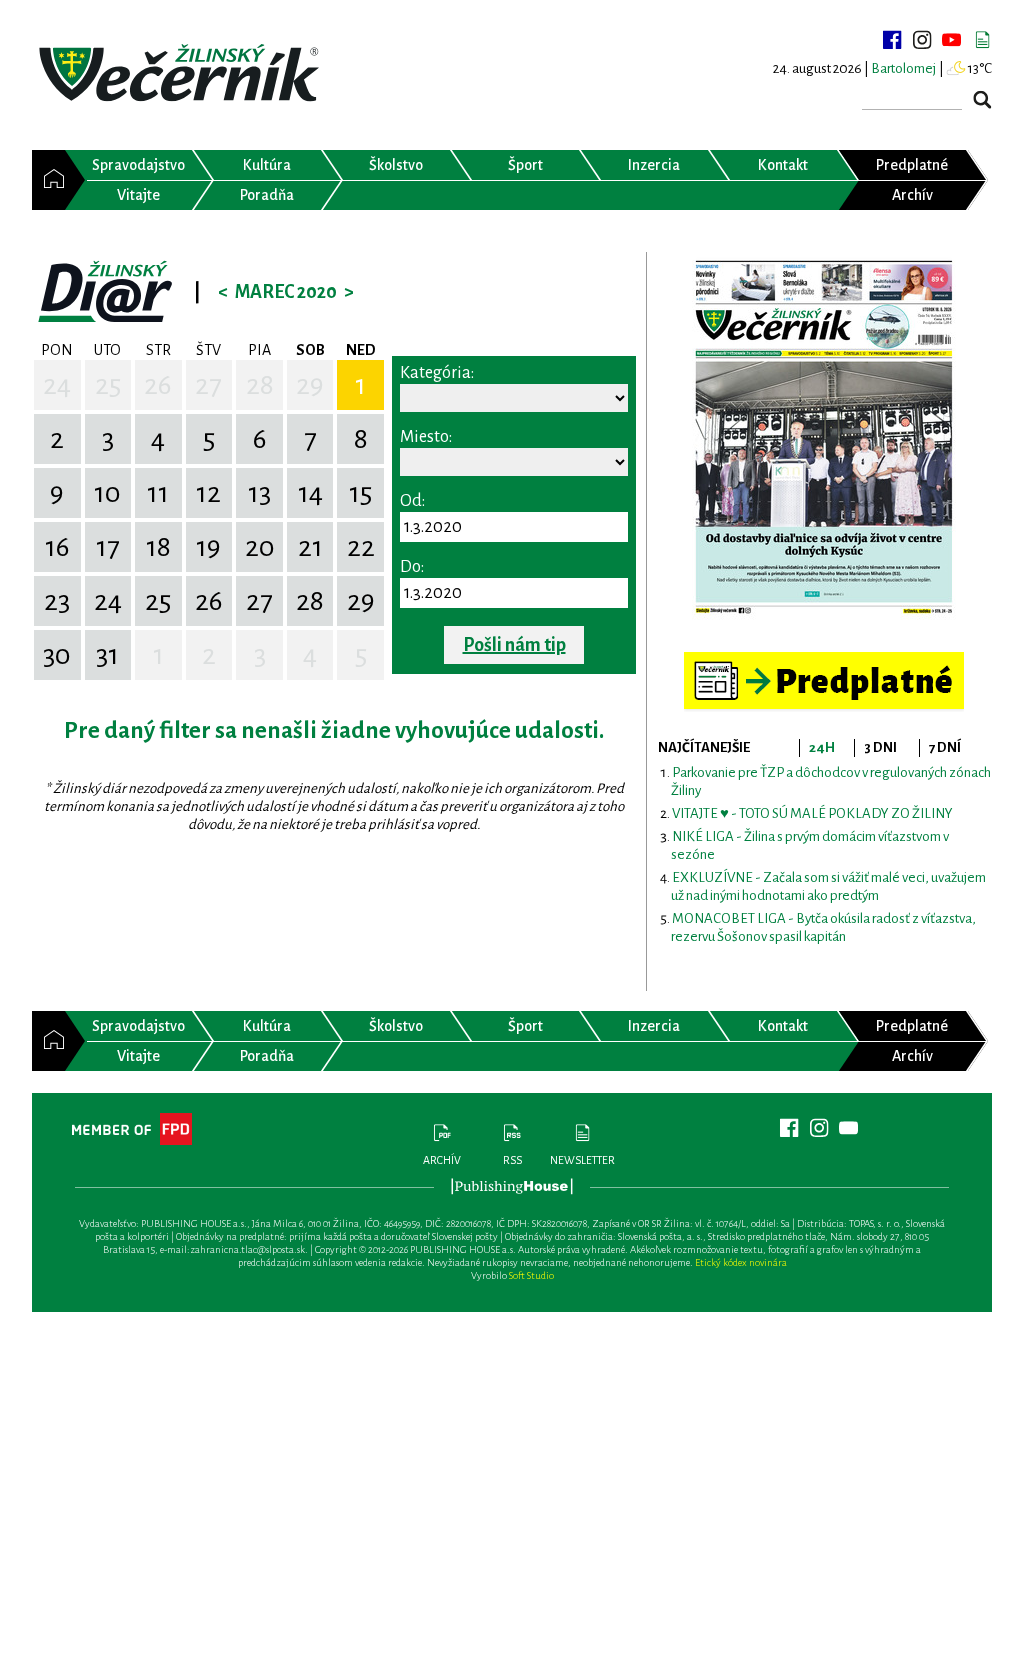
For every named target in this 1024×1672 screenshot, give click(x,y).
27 (208, 385)
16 (57, 547)
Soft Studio (531, 1275)
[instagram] (922, 40)
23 (57, 601)
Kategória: (437, 373)
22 (361, 547)
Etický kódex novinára (741, 1262)
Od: (412, 501)
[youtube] (952, 40)
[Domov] (48, 180)
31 (107, 655)
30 (57, 655)
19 (208, 547)
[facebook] (892, 40)
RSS (512, 1160)
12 (208, 493)
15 (360, 493)
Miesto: (426, 437)
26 (158, 385)
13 (259, 493)
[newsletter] (982, 40)
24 (57, 385)
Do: (412, 567)
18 (158, 547)
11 (158, 493)
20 (260, 547)
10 (107, 493)
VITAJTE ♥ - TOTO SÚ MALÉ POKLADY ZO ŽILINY (812, 813)
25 (108, 385)
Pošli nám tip (514, 645)
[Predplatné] (824, 660)
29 (310, 385)
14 (310, 493)
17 (108, 547)
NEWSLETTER (582, 1160)
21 (310, 547)
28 (260, 385)
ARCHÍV (442, 1160)
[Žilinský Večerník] (182, 74)
